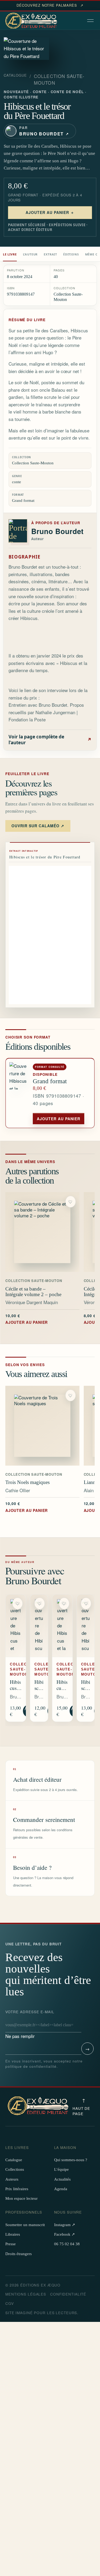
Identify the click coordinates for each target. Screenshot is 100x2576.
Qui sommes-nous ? (71, 2160)
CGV (10, 2303)
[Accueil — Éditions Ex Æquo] (32, 21)
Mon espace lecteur (21, 2198)
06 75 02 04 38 (67, 2244)
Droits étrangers (19, 2254)
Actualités (62, 2179)
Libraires (13, 2234)
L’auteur (30, 254)
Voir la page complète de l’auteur (50, 740)
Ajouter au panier (59, 1119)
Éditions (71, 254)
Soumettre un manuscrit (25, 2225)
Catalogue (15, 75)
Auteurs (12, 2179)
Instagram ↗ (65, 2225)
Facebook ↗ (65, 2234)
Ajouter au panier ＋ (50, 212)
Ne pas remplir (30, 2024)
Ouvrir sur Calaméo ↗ (38, 826)
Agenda (61, 2189)
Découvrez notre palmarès (50, 5)
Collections (15, 2169)
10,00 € (27, 1319)
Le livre (10, 254)
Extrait (50, 254)
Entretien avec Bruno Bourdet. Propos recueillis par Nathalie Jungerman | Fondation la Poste (46, 712)
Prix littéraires (17, 2189)
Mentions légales (26, 2294)
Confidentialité (68, 2294)
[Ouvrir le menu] (91, 21)
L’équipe (61, 2169)
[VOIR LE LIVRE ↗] (42, 1232)
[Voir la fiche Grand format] (19, 1093)
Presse (11, 2244)
